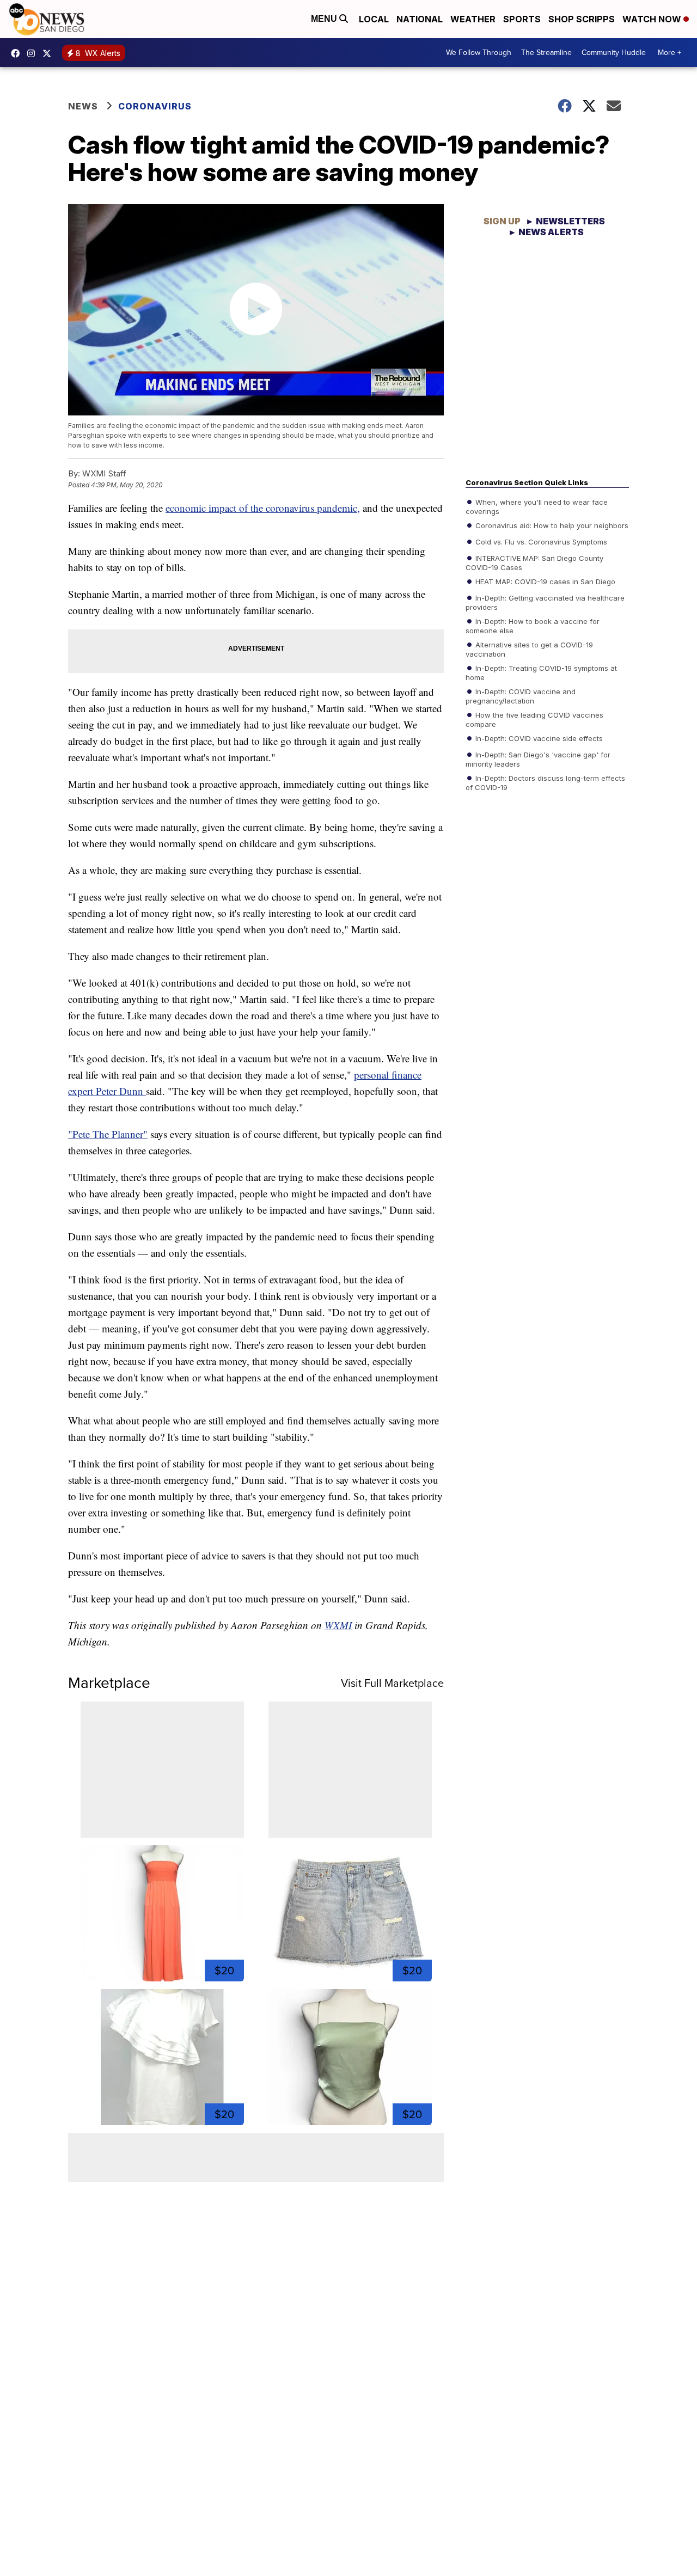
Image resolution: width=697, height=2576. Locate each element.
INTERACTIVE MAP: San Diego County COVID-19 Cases (534, 562)
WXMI (338, 1625)
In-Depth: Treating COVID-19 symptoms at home (541, 672)
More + (670, 53)
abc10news (18, 53)
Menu (325, 19)
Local (374, 19)
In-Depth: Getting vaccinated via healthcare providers (545, 602)
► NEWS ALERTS (546, 232)
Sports (522, 19)
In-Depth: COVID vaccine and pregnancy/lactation (521, 695)
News (83, 106)
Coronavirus (155, 106)
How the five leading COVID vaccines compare (534, 719)
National (420, 19)
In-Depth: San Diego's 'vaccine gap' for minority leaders (538, 758)
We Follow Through (479, 53)
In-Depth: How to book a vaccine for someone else (533, 625)
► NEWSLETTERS (565, 221)
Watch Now (653, 19)
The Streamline (546, 53)
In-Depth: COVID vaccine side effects (538, 738)
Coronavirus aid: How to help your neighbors (551, 525)
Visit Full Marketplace (392, 1683)
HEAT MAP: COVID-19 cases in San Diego (544, 581)
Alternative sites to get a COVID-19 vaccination (529, 648)
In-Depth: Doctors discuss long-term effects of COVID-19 (545, 782)
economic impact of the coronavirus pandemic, (263, 508)
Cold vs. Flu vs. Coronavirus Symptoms (540, 541)
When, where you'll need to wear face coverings (537, 506)
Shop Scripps (582, 19)
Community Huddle (614, 53)
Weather (473, 19)
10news (50, 53)
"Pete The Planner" (108, 1134)
